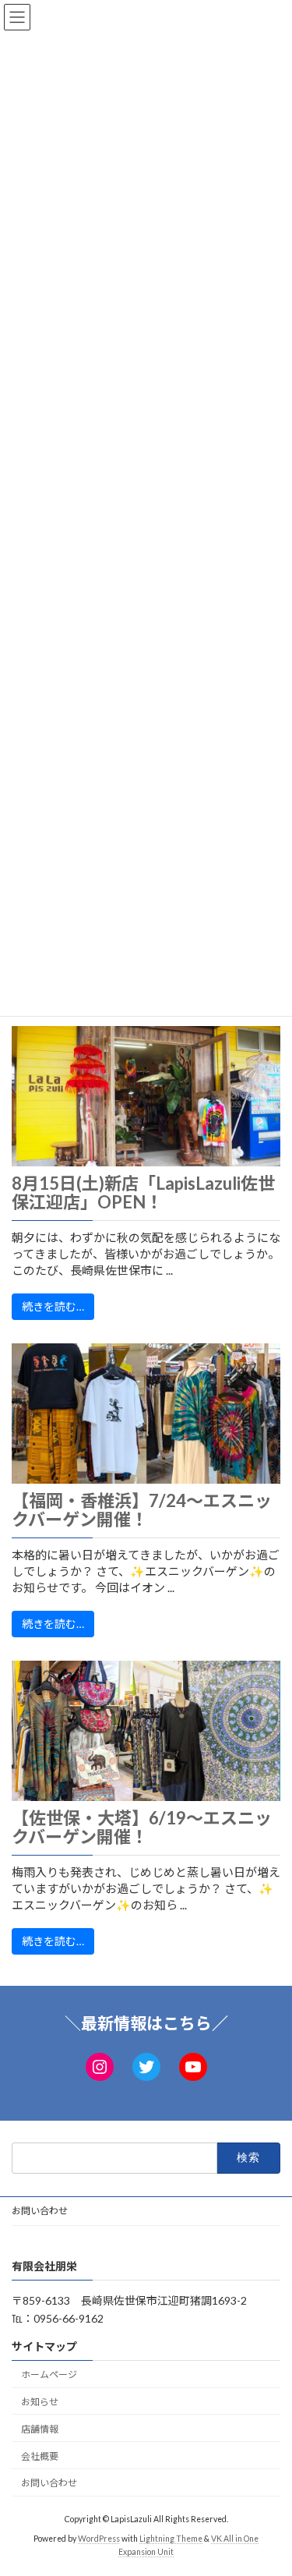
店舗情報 (40, 2428)
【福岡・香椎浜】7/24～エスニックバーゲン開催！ (142, 1510)
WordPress (99, 2538)
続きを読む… (53, 1306)
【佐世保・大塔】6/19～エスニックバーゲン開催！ (142, 1828)
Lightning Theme (171, 2538)
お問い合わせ (40, 2211)
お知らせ (40, 2402)
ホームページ (49, 2374)
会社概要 (40, 2456)
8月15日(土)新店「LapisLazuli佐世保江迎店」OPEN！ (143, 1193)
